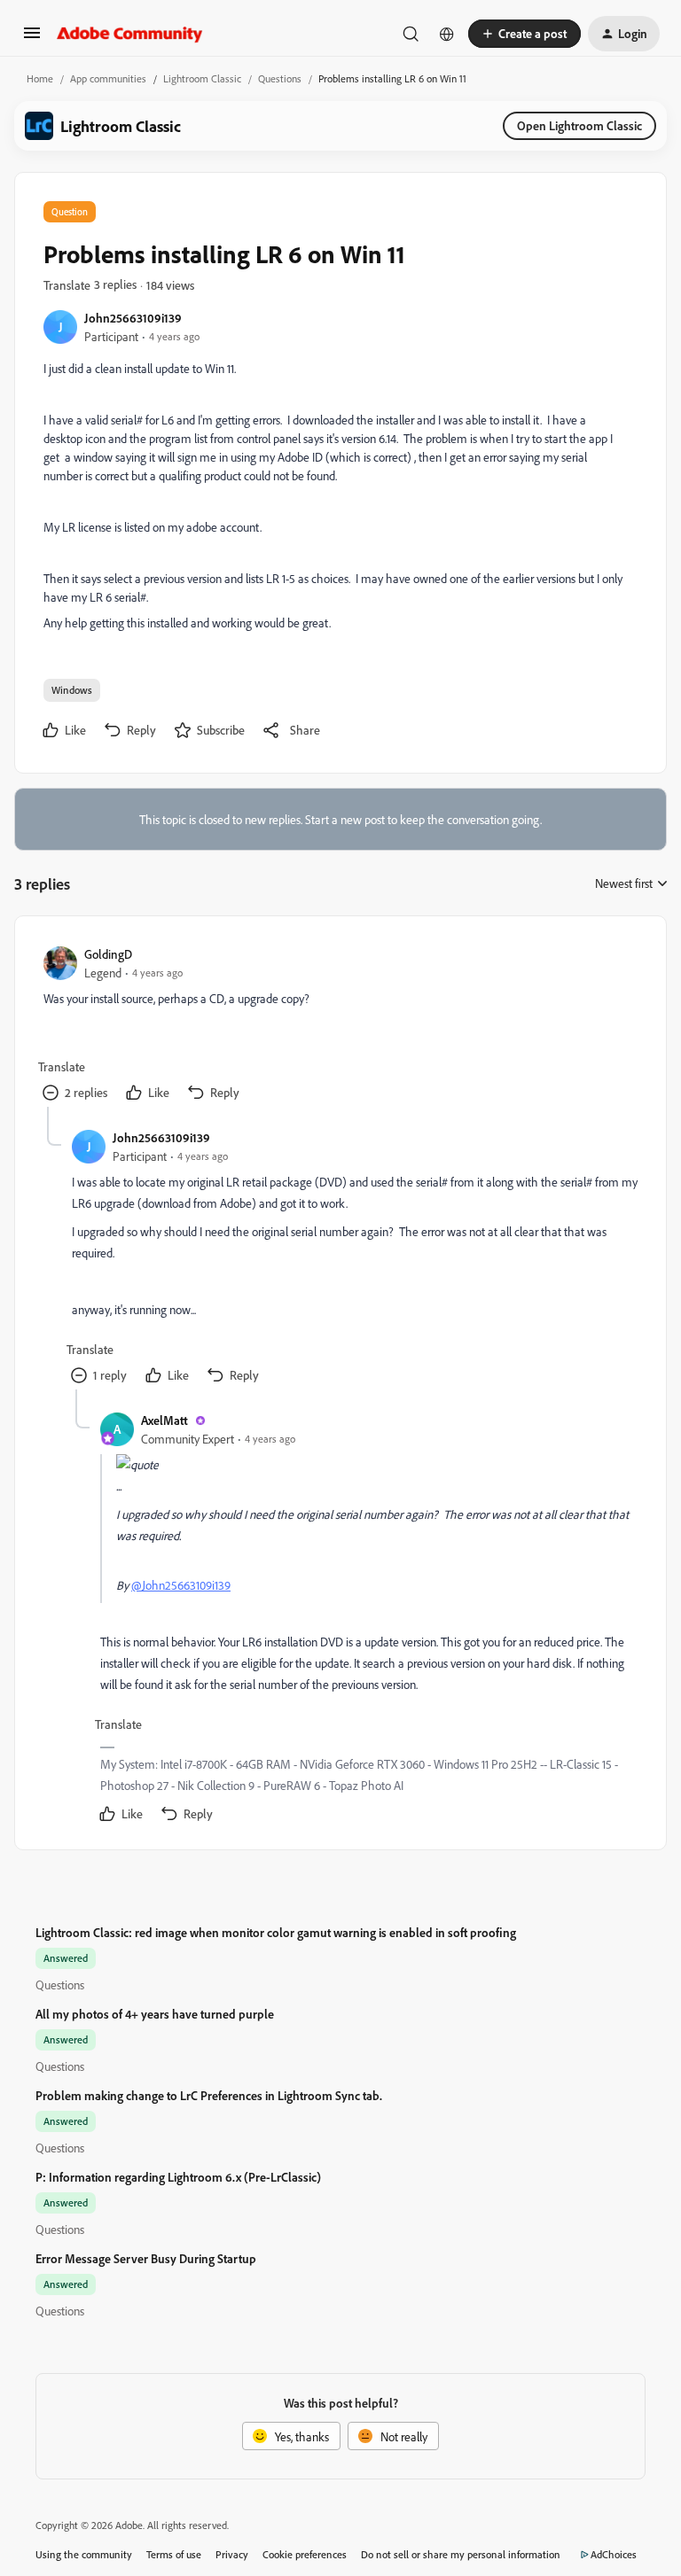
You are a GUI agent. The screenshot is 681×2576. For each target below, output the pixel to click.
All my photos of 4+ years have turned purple (155, 2014)
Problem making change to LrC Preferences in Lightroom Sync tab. (209, 2095)
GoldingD (108, 954)
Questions (280, 78)
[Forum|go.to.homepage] (130, 34)
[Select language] (447, 34)
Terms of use (174, 2554)
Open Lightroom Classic (579, 125)
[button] (32, 39)
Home (40, 78)
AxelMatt (164, 1420)
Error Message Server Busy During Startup (146, 2258)
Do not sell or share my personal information (461, 2554)
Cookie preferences (305, 2554)
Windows (72, 690)
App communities (108, 78)
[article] (340, 1026)
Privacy (232, 2554)
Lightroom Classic (202, 78)
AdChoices (614, 2554)
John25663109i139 (133, 318)
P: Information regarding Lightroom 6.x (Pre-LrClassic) (178, 2177)
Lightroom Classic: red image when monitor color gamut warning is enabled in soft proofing (276, 1932)
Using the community (84, 2554)
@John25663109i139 (181, 1585)
